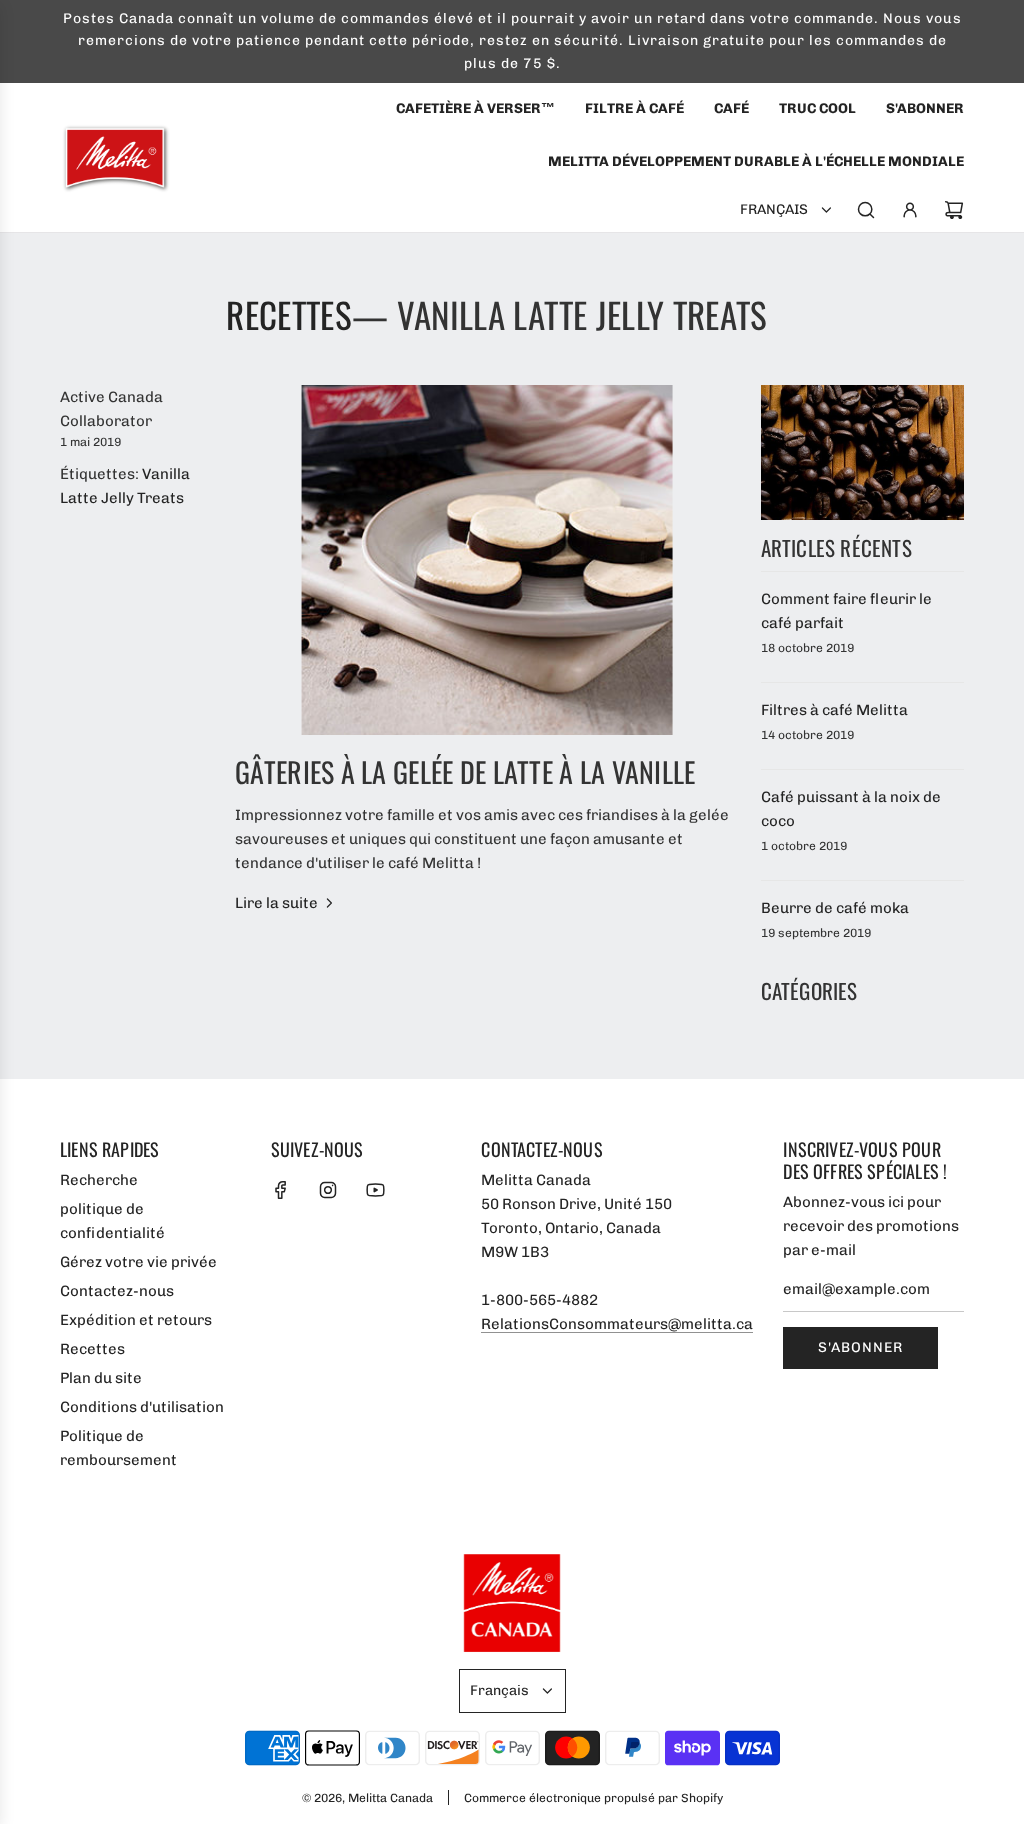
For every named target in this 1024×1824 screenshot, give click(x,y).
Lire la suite (276, 903)
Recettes (289, 314)
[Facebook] (281, 1190)
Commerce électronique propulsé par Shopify (593, 1798)
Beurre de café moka (835, 908)
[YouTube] (375, 1190)
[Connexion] (910, 210)
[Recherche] (866, 210)
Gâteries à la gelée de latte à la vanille (465, 771)
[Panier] (954, 210)
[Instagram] (328, 1190)
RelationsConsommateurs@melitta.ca (617, 1324)
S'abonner (860, 1347)
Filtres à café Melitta (834, 710)
